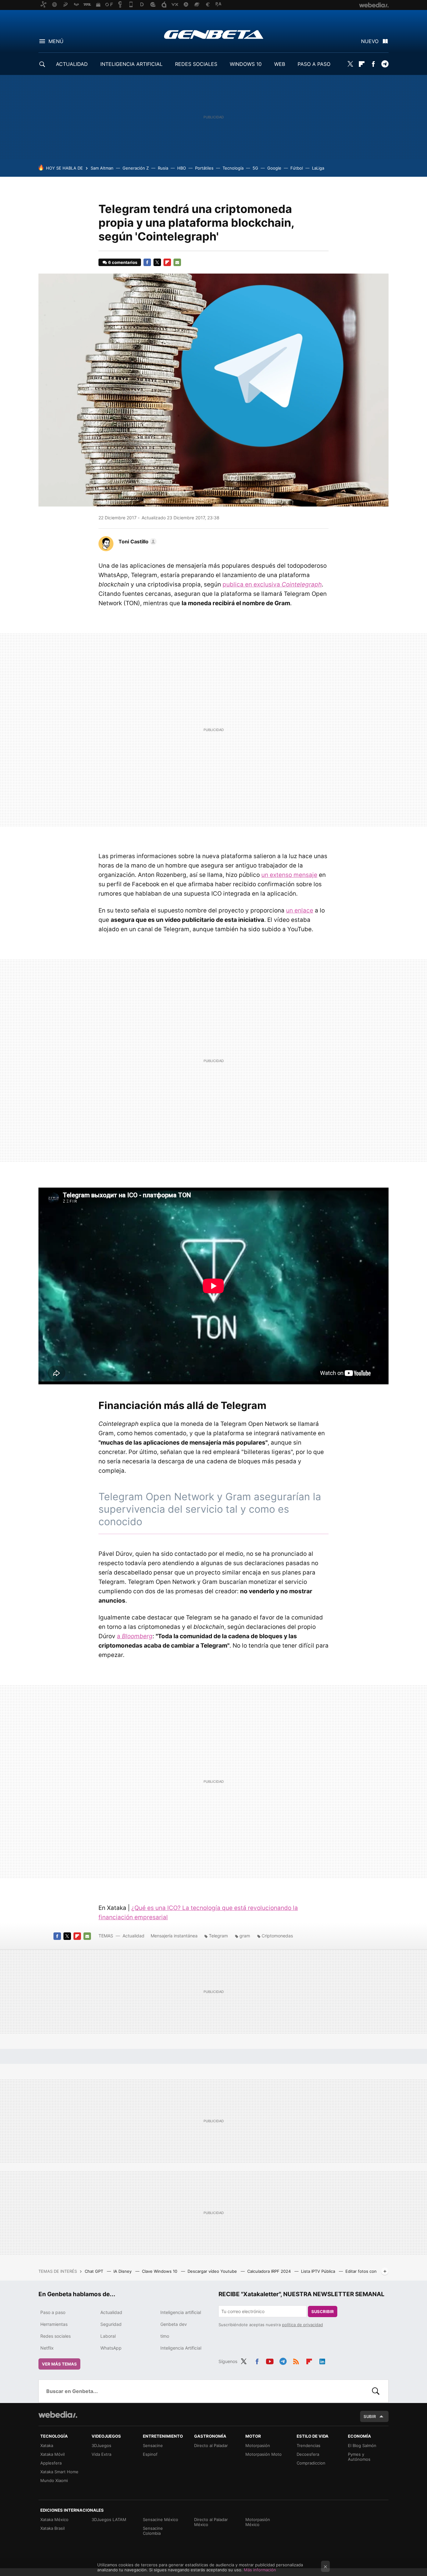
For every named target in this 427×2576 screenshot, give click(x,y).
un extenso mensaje (289, 875)
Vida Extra (101, 2454)
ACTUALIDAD (72, 64)
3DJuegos (101, 2445)
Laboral (108, 2336)
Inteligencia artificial (181, 2312)
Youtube (270, 2361)
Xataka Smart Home (59, 2472)
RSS (296, 2361)
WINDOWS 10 (246, 64)
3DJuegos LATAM (109, 2519)
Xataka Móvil (53, 2454)
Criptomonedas (277, 1936)
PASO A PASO (314, 64)
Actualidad (133, 1936)
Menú (56, 41)
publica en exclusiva (272, 584)
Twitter (350, 64)
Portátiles (204, 168)
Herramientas (54, 2324)
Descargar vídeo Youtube (213, 2271)
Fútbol (297, 168)
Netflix (47, 2348)
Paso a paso (53, 2312)
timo (165, 2336)
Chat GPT (95, 2271)
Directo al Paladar (211, 2445)
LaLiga (318, 168)
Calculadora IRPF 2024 (270, 2271)
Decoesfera (308, 2454)
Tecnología (233, 168)
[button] (137, 541)
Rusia (163, 168)
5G (255, 168)
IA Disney (123, 2271)
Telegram (385, 64)
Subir (370, 2416)
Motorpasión (258, 2445)
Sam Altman (102, 168)
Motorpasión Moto (264, 2454)
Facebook (373, 64)
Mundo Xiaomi (54, 2480)
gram (245, 1936)
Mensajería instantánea (174, 1936)
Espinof (150, 2454)
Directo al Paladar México (211, 2522)
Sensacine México (161, 2519)
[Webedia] (58, 2415)
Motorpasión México (258, 2522)
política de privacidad (302, 2325)
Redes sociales (55, 2336)
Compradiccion (311, 2463)
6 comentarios (123, 262)
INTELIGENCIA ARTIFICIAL (131, 64)
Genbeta (214, 34)
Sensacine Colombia (153, 2531)
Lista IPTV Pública (319, 2271)
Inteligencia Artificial (181, 2348)
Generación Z (136, 168)
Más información (260, 2570)
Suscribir (323, 2311)
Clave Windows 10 (160, 2271)
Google (274, 168)
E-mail (177, 262)
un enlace (300, 910)
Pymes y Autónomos (359, 2457)
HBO (182, 168)
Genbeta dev (174, 2324)
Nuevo (370, 41)
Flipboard (362, 64)
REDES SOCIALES (196, 64)
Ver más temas (59, 2364)
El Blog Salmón (362, 2445)
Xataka (47, 2445)
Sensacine (153, 2445)
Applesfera (51, 2463)
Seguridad (111, 2324)
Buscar (376, 2391)
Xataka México (54, 2519)
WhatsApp (111, 2348)
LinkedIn (322, 2361)
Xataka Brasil (53, 2528)
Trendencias (309, 2445)
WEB (280, 64)
